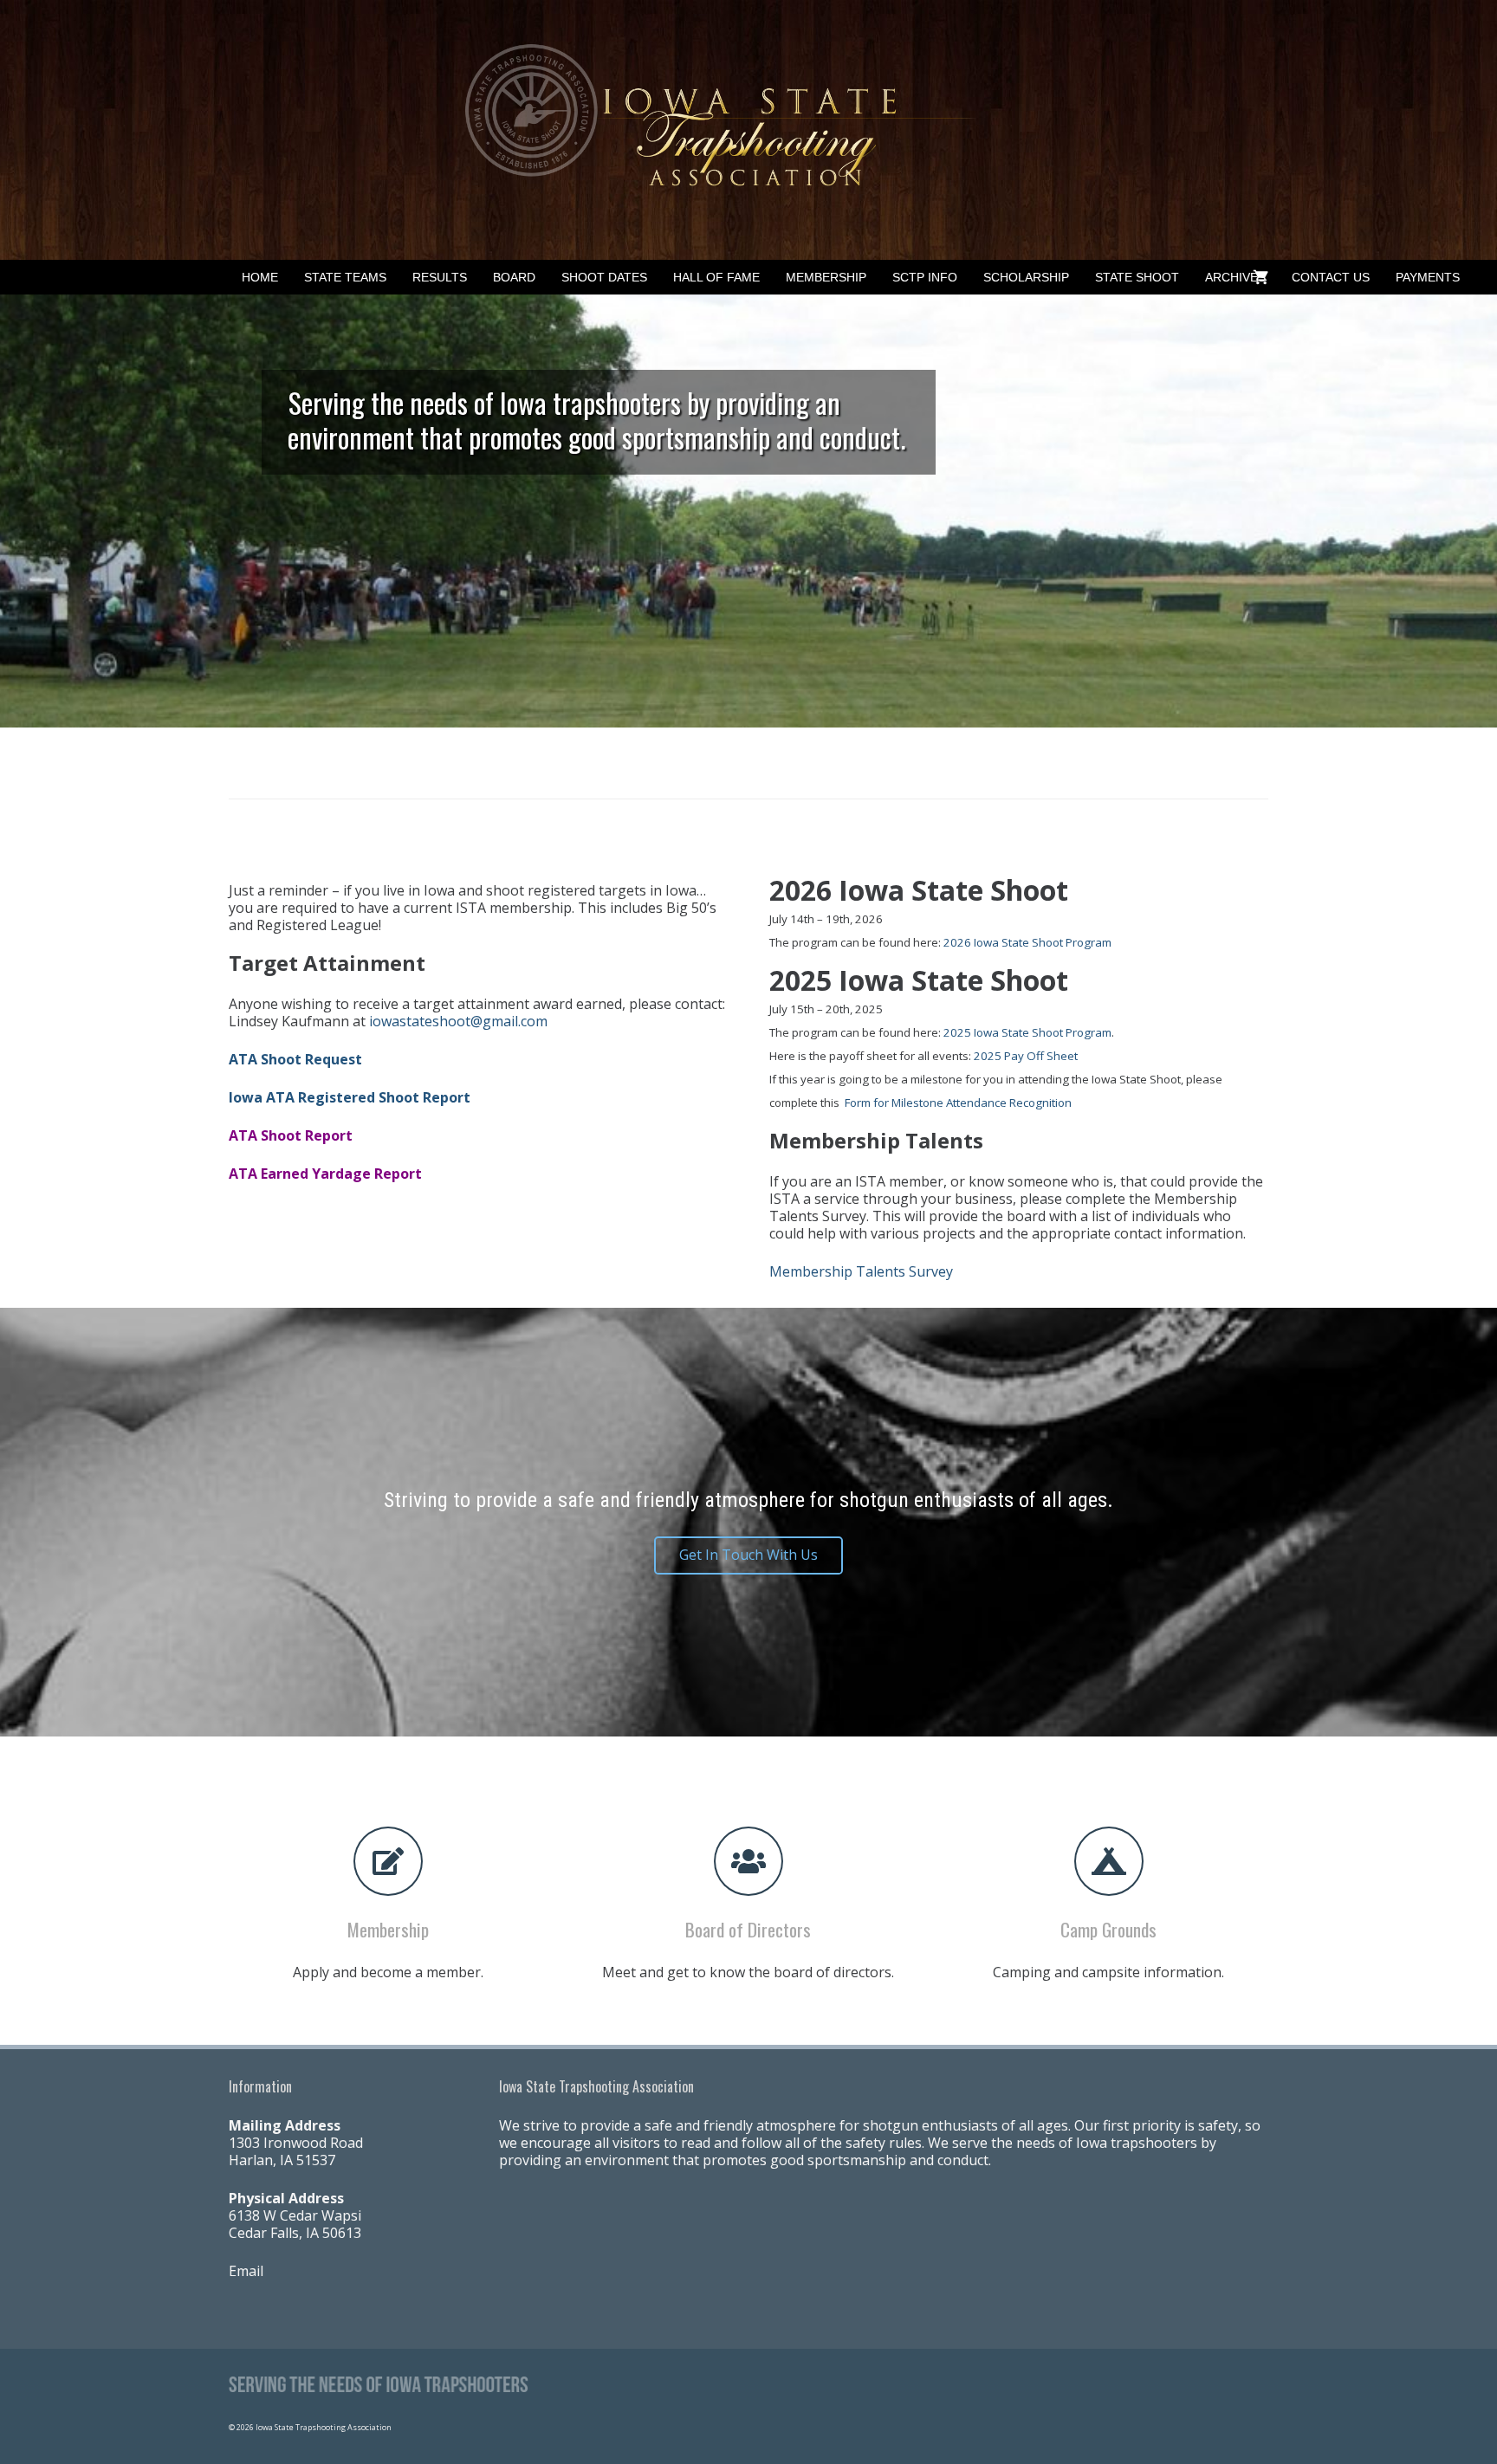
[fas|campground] (1109, 1861)
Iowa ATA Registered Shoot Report (350, 1097)
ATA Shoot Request (295, 1059)
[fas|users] (748, 1861)
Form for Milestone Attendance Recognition (958, 1103)
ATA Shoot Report (291, 1135)
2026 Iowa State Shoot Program (1027, 942)
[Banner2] (748, 130)
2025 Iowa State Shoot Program (1027, 1032)
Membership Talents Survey (861, 1271)
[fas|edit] (388, 1861)
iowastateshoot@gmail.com (458, 1021)
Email (246, 2271)
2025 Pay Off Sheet (1026, 1056)
